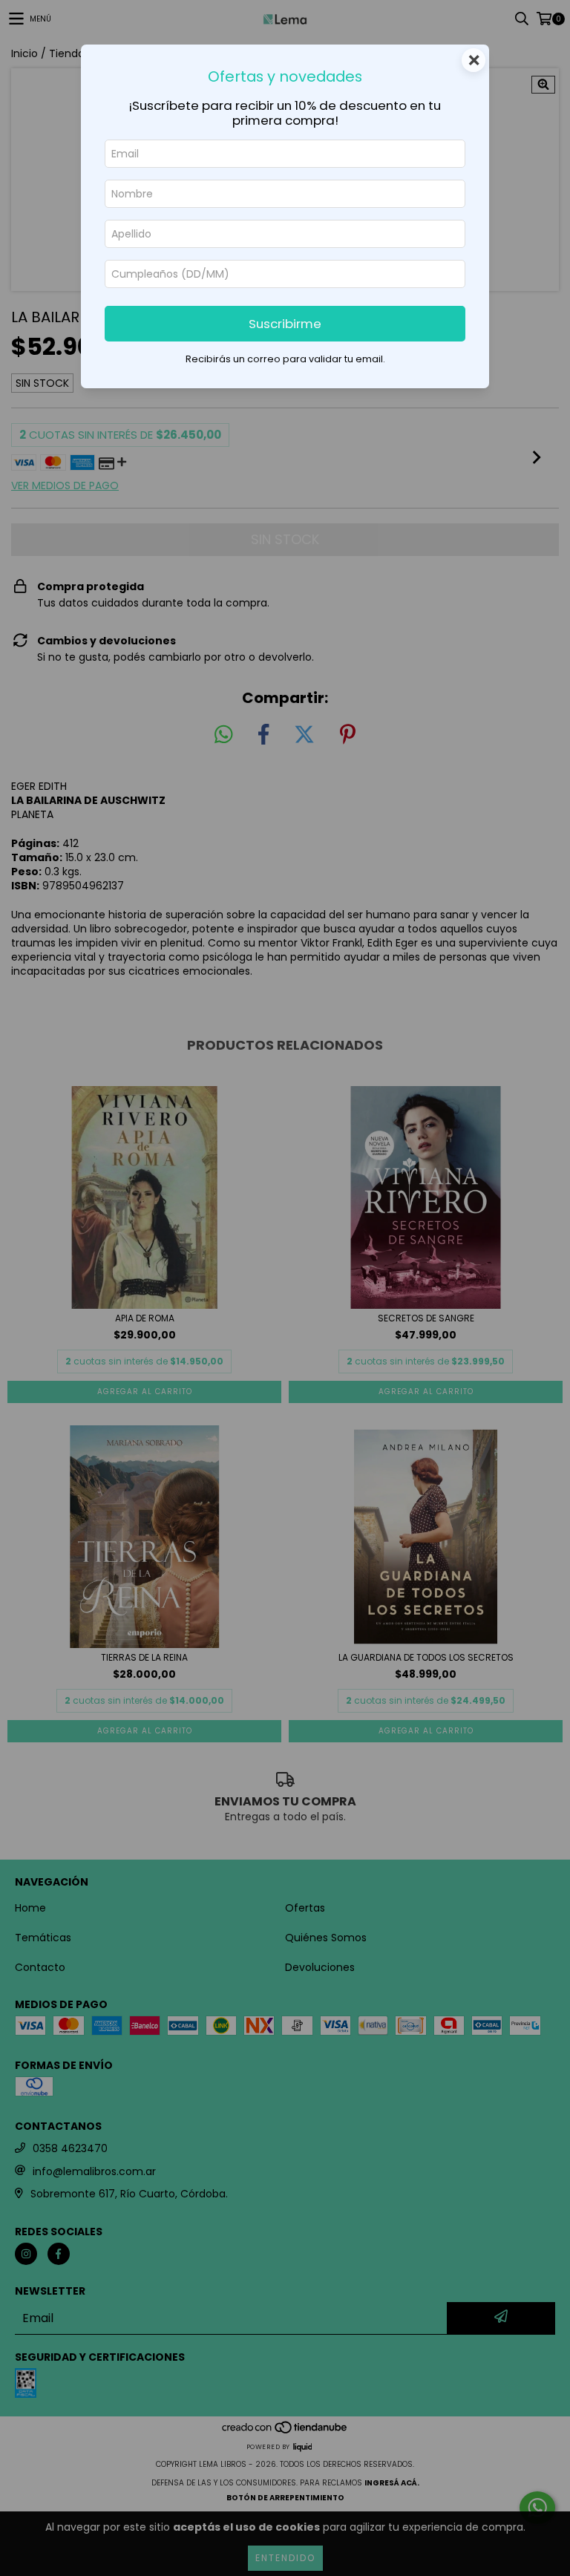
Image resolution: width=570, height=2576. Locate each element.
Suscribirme (285, 324)
